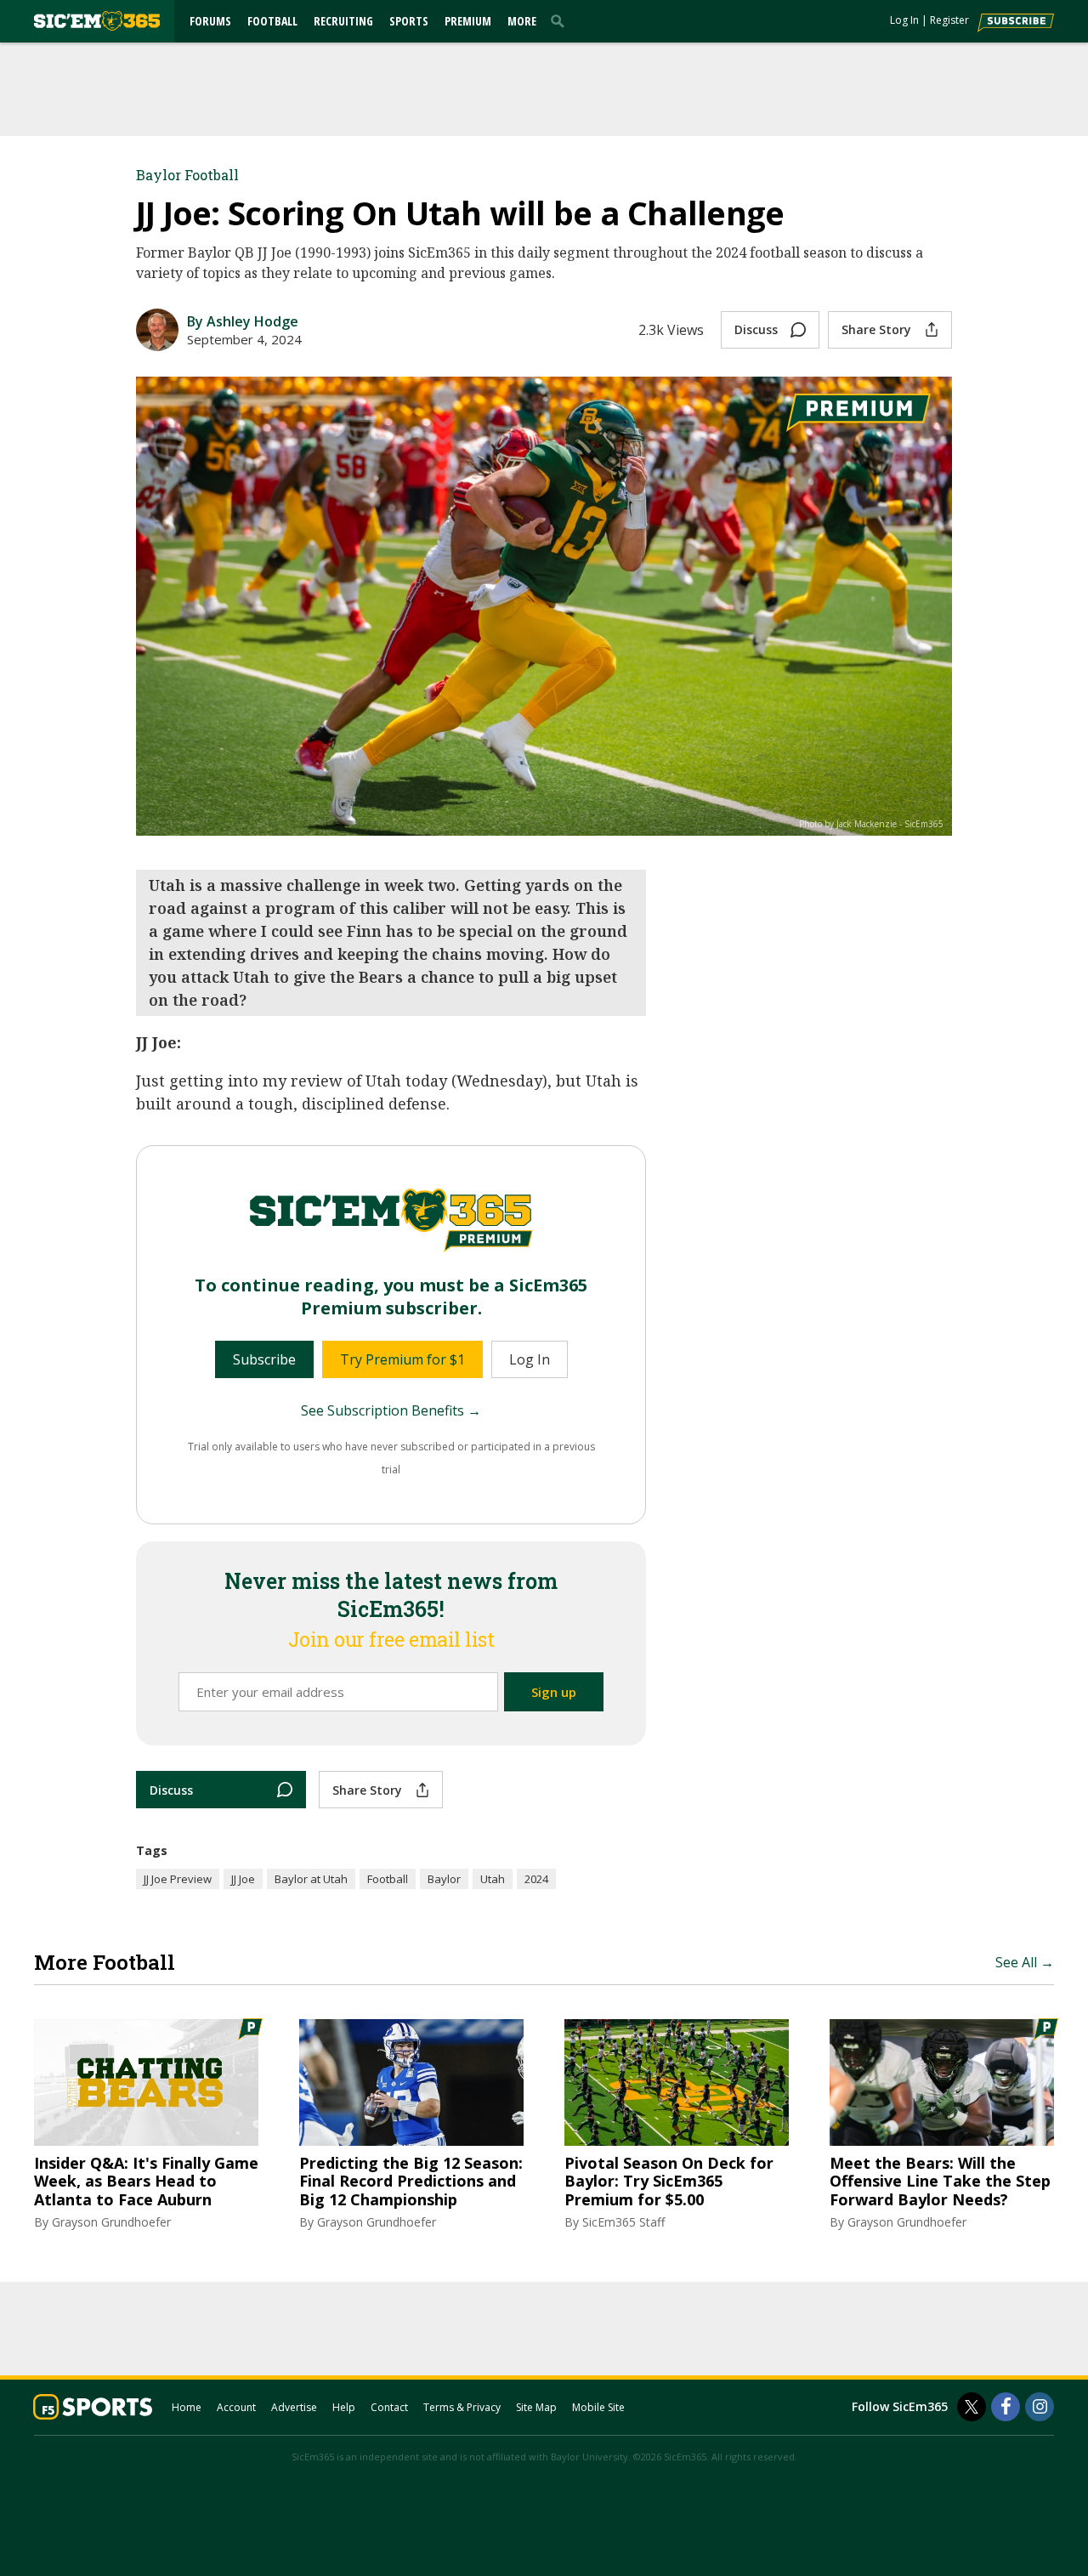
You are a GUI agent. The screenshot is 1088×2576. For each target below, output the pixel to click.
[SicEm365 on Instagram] (1040, 2407)
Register (949, 20)
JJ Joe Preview (178, 1879)
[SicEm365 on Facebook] (1006, 2407)
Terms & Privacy (462, 2407)
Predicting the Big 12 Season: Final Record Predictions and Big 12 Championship (411, 2182)
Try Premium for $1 (402, 1359)
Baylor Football (187, 175)
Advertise (294, 2407)
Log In (904, 20)
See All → (1025, 1962)
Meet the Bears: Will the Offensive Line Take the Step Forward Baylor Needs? (940, 2182)
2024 (536, 1879)
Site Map (536, 2407)
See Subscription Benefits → (391, 1410)
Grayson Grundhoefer (111, 2222)
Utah (493, 1879)
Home (187, 2407)
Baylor (444, 1879)
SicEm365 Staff (623, 2222)
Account (236, 2407)
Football (272, 21)
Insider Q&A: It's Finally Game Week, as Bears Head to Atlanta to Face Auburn (146, 2182)
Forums (210, 21)
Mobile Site (598, 2407)
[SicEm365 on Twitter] (972, 2407)
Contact (389, 2407)
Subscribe (264, 1359)
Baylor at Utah (311, 1879)
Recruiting (343, 21)
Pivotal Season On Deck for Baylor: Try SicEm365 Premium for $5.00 (669, 2182)
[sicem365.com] (97, 21)
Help (344, 2407)
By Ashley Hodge (243, 321)
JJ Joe (243, 1879)
